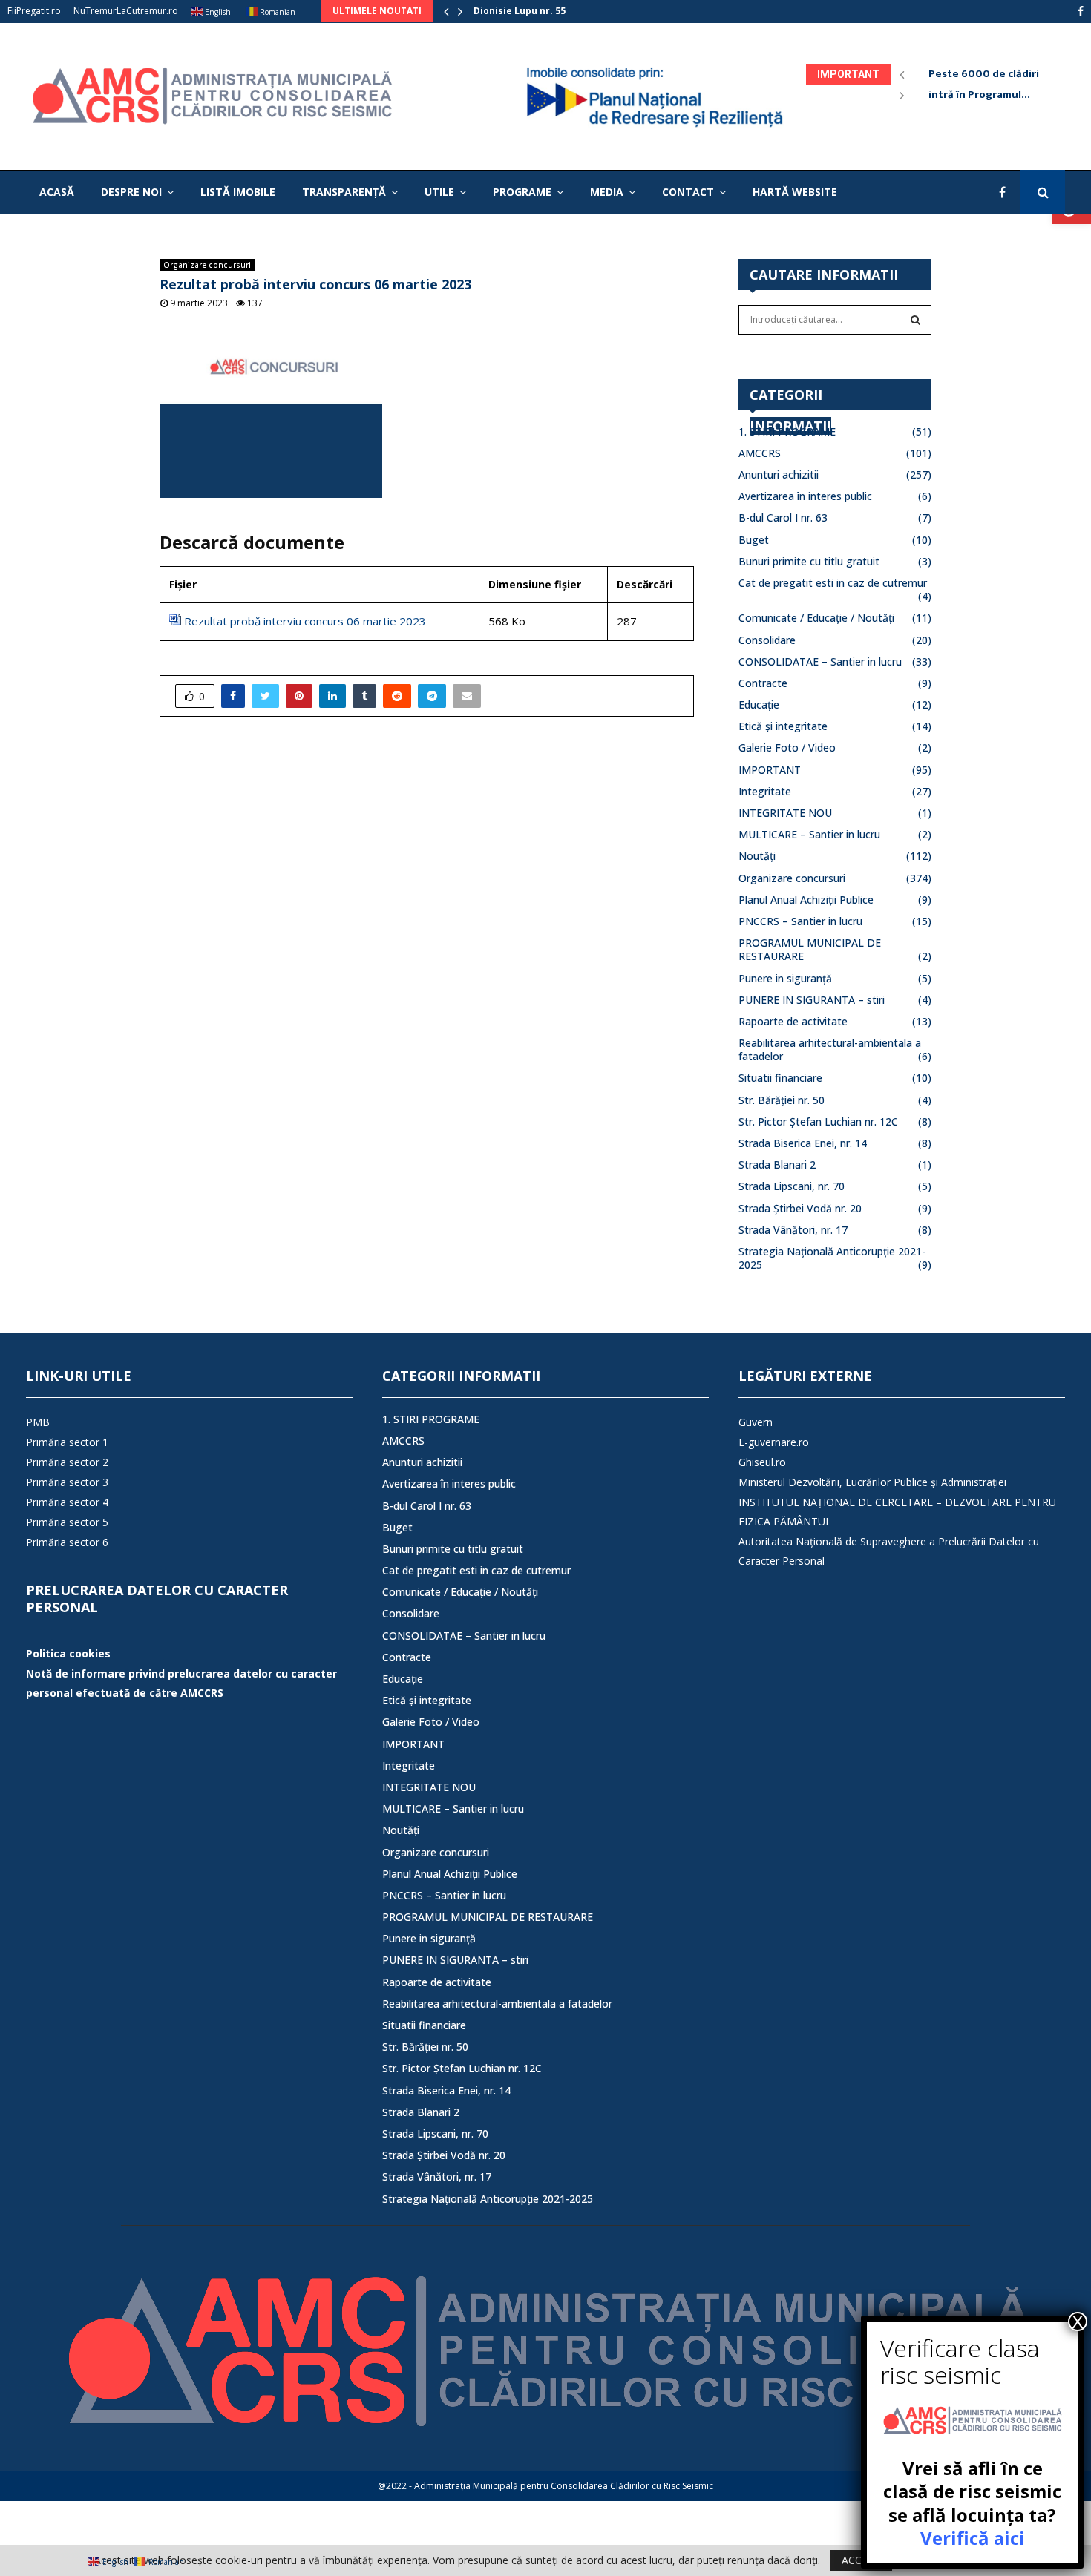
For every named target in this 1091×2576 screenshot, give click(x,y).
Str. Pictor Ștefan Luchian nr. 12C (818, 1121)
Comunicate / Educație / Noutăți (816, 618)
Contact (688, 192)
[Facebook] (1006, 192)
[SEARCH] (915, 320)
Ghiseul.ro (762, 1462)
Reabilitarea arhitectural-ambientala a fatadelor (830, 1049)
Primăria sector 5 (67, 1522)
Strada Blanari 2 (777, 1164)
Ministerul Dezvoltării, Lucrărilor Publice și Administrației (872, 1482)
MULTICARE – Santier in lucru (809, 834)
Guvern (756, 1422)
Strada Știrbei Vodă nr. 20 (800, 1208)
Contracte (763, 683)
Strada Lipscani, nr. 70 (792, 1186)
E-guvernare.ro (774, 1442)
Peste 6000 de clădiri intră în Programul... (993, 84)
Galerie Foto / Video (787, 747)
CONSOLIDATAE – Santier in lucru (820, 661)
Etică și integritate (783, 726)
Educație (759, 704)
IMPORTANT (770, 770)
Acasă (57, 192)
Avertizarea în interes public (805, 496)
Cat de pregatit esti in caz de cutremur (833, 583)
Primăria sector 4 (67, 1502)
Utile (439, 192)
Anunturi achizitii (779, 474)
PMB (38, 1422)
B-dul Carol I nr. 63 (783, 517)
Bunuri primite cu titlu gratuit (809, 561)
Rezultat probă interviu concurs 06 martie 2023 (305, 621)
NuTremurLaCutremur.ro (126, 11)
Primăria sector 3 (67, 1482)
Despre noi (131, 192)
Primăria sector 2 (67, 1462)
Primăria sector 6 (67, 1542)
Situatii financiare (780, 1078)
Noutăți (757, 856)
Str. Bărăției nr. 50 (782, 1100)
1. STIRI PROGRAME (787, 431)
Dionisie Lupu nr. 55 (520, 11)
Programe (522, 192)
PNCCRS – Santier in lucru (800, 921)
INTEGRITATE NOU (785, 813)
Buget (754, 540)
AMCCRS (760, 453)
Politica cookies (68, 1653)
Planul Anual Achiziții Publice (806, 900)
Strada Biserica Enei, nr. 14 (803, 1143)
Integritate (765, 791)
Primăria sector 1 (67, 1442)
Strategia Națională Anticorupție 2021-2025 (832, 1258)
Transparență (344, 192)
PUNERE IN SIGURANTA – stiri (812, 1000)
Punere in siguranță (785, 978)
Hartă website (795, 192)
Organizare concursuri (207, 265)
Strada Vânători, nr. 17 (793, 1230)
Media (607, 192)
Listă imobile (238, 192)
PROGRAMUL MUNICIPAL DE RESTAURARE (810, 949)
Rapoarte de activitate (793, 1021)
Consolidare (767, 640)
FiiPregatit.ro (34, 11)
